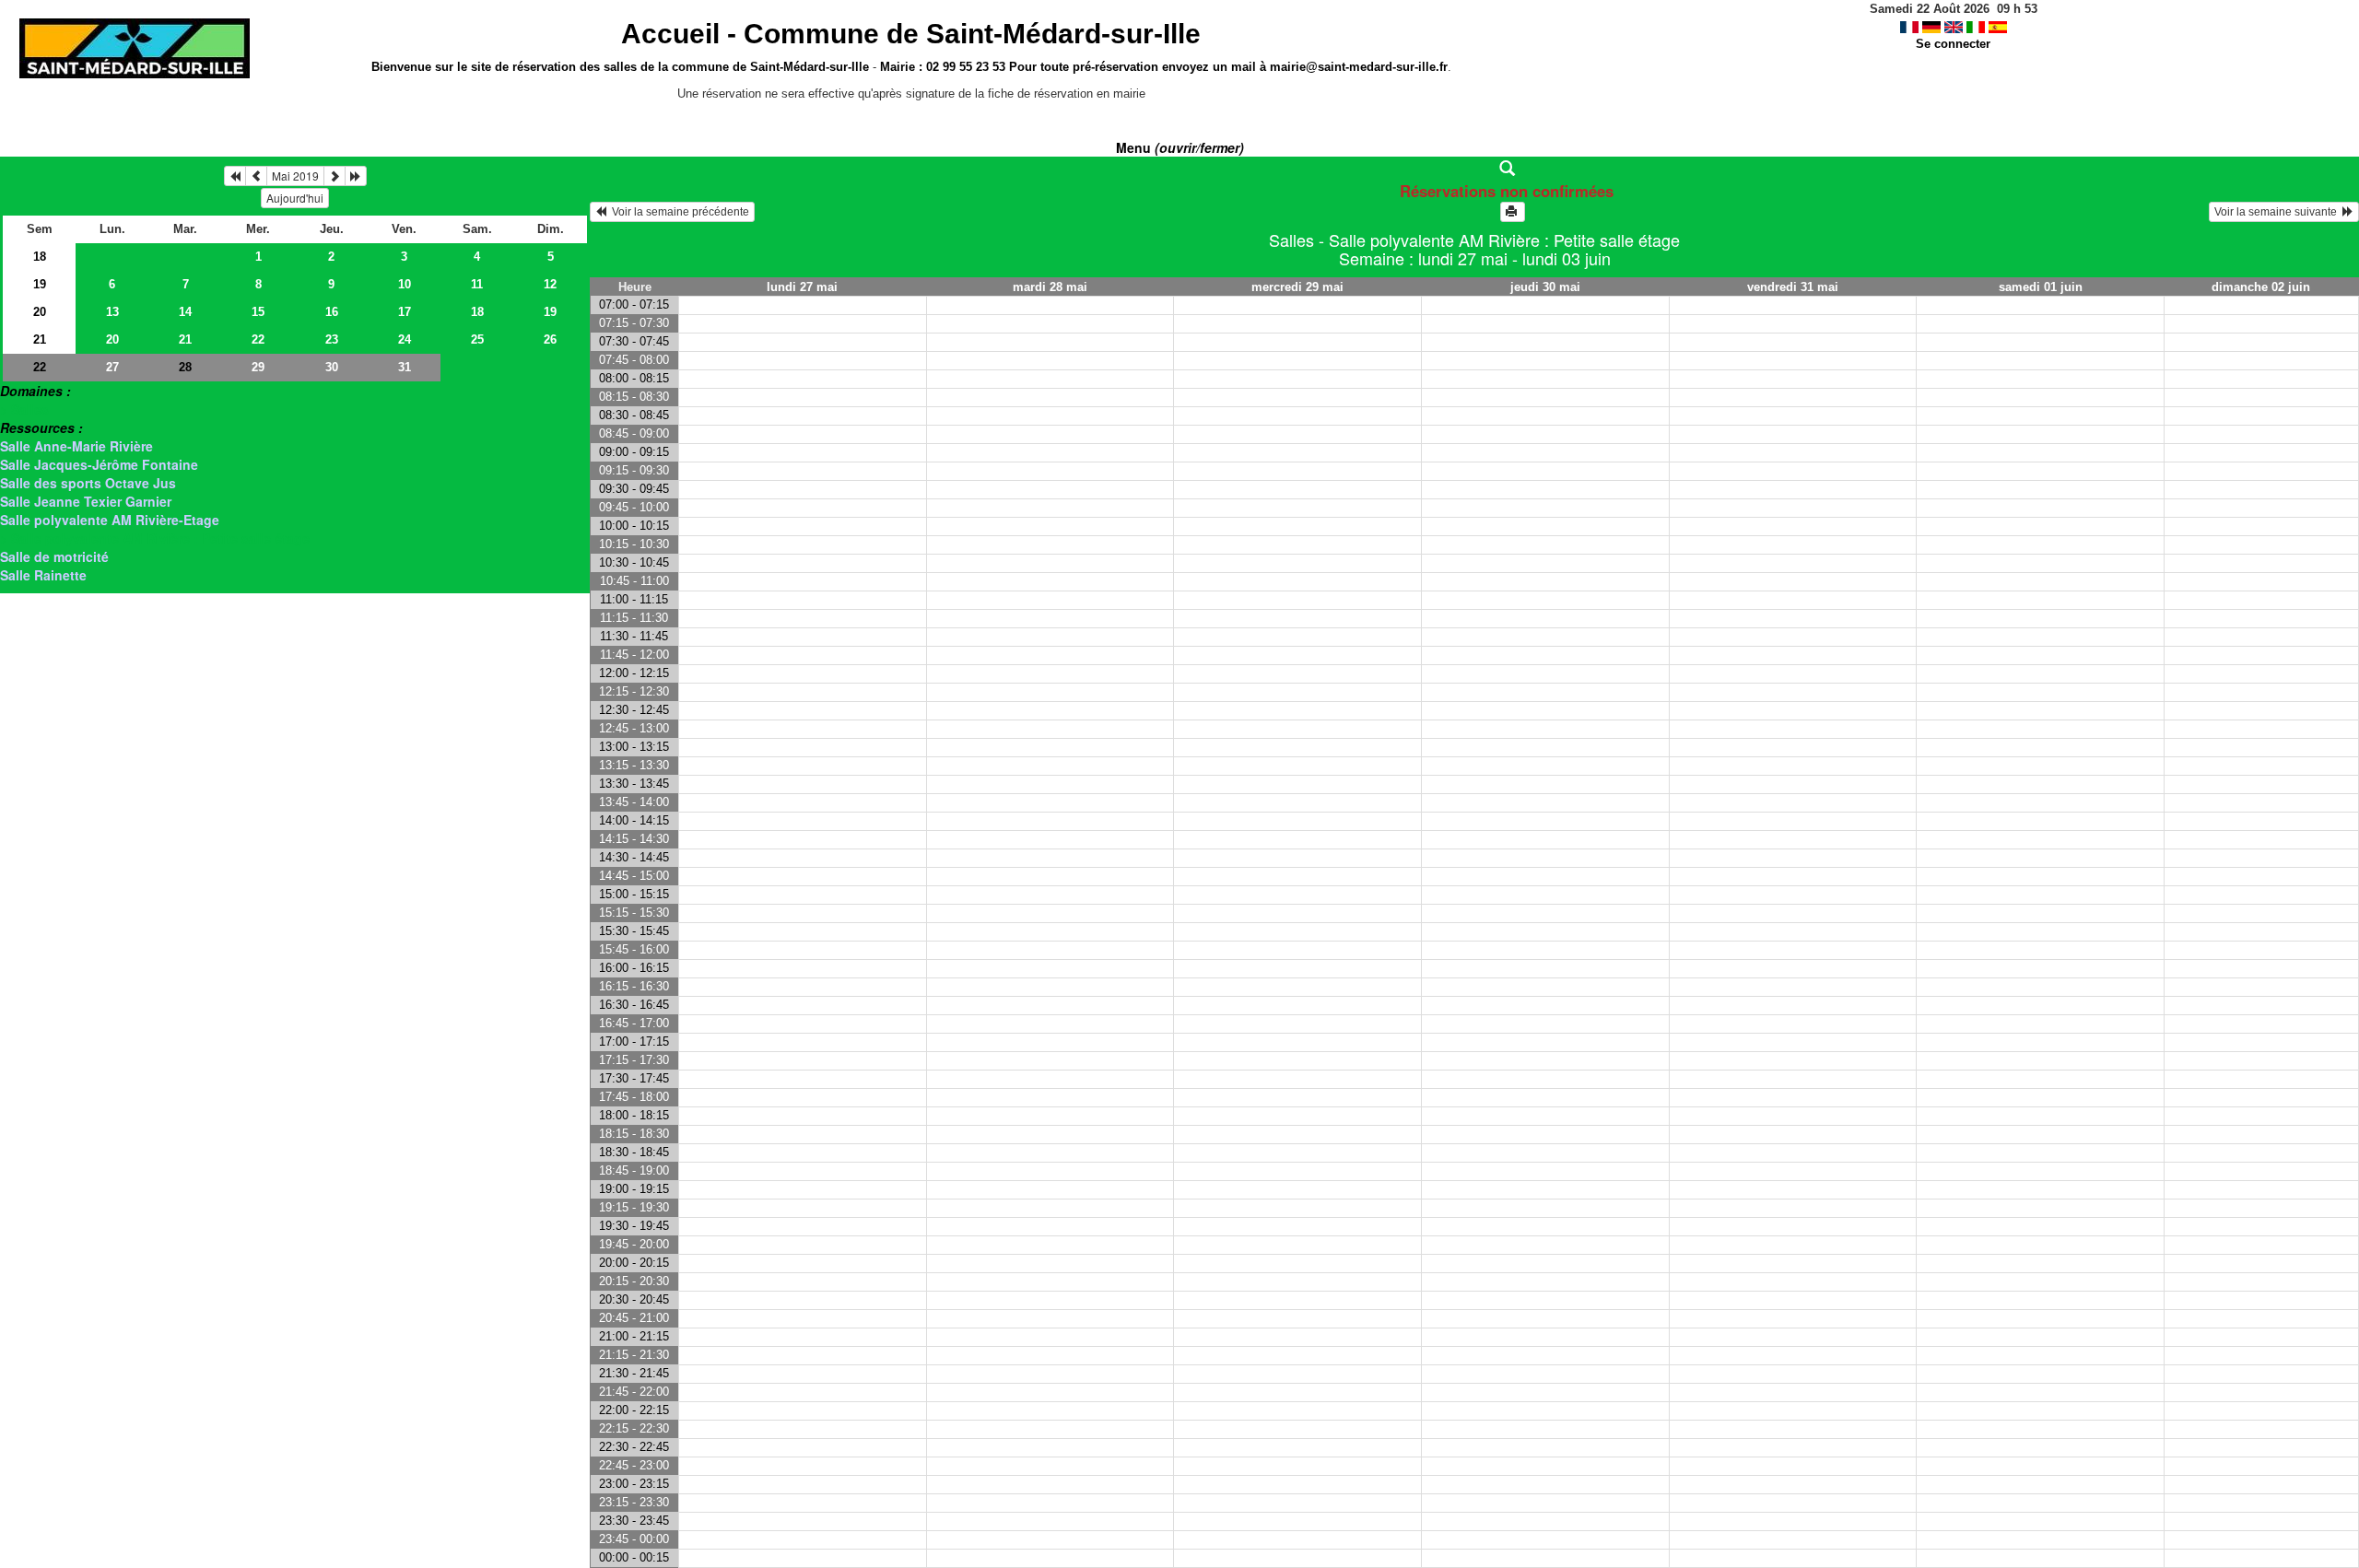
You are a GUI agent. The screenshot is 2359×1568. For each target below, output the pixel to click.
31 (405, 367)
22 (258, 339)
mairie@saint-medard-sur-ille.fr (1359, 67)
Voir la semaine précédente (678, 212)
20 (40, 312)
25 (477, 339)
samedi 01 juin (2041, 287)
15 (258, 312)
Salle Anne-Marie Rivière (76, 446)
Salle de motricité (54, 556)
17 (405, 312)
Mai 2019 (295, 176)
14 (185, 312)
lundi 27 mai (802, 287)
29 (258, 367)
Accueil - (911, 34)
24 (405, 339)
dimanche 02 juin (2261, 287)
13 (112, 312)
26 (550, 339)
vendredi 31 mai (1793, 287)
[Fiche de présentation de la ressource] (1475, 169)
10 (405, 284)
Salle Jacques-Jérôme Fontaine (99, 464)
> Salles (24, 409)
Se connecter (1953, 44)
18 (40, 257)
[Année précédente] (235, 176)
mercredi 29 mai (1297, 287)
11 (477, 284)
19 (40, 284)
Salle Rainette (43, 575)
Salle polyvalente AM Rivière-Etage (110, 520)
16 (332, 312)
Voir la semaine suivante (2278, 212)
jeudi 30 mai (1545, 287)
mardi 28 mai (1050, 287)
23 (332, 339)
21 (40, 339)
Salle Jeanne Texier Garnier (86, 501)
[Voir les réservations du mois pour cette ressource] (256, 176)
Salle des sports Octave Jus (88, 483)
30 (332, 367)
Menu (1180, 147)
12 (550, 284)
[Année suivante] (356, 176)
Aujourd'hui (295, 198)
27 (112, 367)
